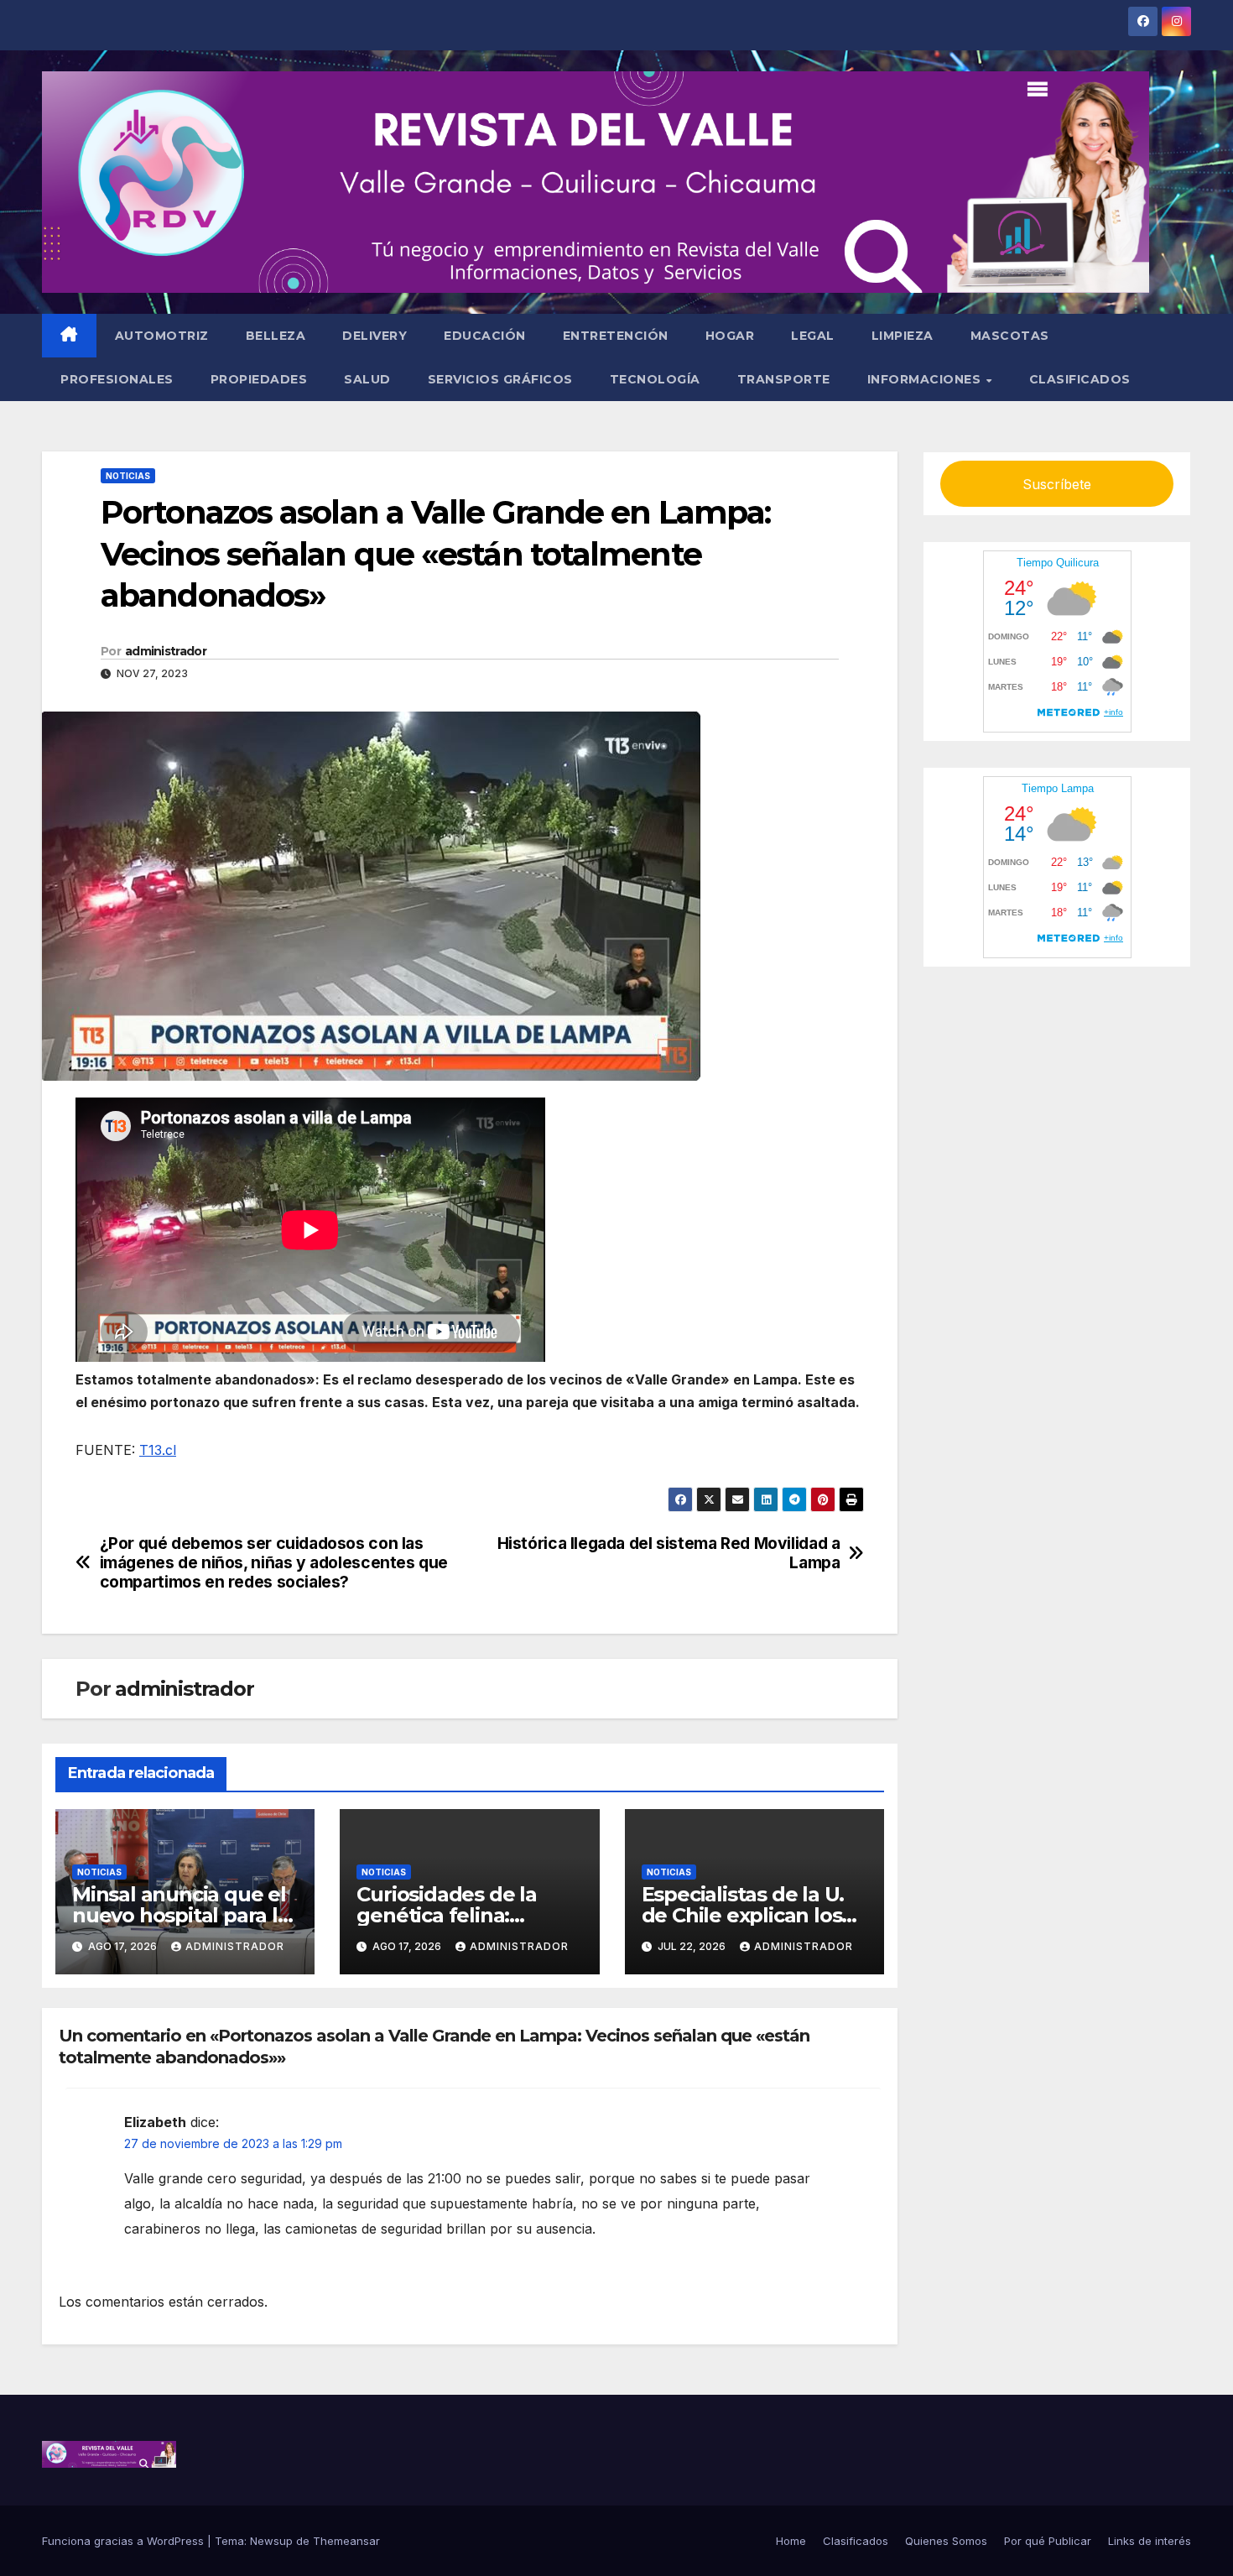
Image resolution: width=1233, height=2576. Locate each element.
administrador (166, 651)
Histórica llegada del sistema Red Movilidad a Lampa (669, 1553)
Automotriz (162, 336)
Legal (813, 336)
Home (791, 2541)
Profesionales (117, 379)
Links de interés (1150, 2541)
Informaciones (926, 379)
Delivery (375, 336)
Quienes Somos (946, 2541)
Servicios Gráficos (500, 379)
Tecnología (655, 379)
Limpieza (903, 336)
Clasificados (1080, 379)
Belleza (276, 336)
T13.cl (158, 1450)
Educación (485, 336)
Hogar (730, 336)
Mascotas (1010, 336)
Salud (367, 379)
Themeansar (346, 2541)
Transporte (784, 379)
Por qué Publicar (1048, 2541)
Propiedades (259, 379)
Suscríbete (1057, 484)
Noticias (128, 476)
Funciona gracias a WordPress (125, 2541)
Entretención (616, 336)
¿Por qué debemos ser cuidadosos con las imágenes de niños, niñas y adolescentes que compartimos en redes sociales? (274, 1563)
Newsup (271, 2541)
